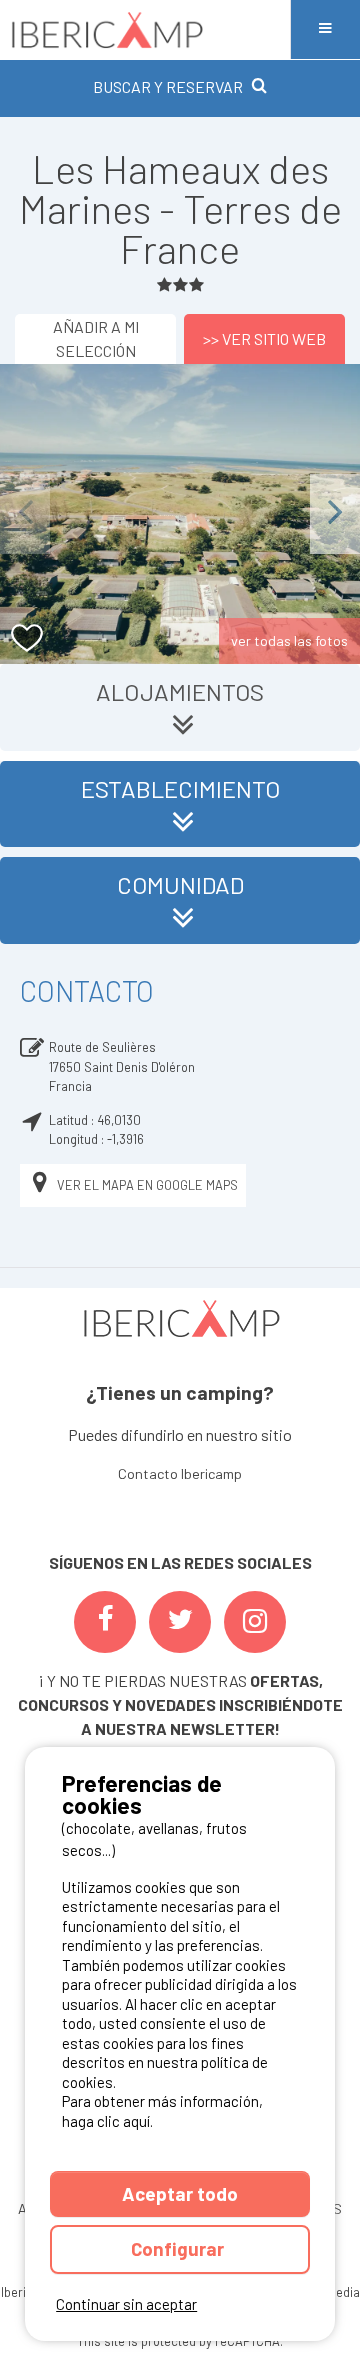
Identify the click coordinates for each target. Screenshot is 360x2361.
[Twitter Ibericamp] (180, 1622)
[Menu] (325, 29)
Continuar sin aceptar (126, 2304)
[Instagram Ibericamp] (255, 1622)
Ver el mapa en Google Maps (147, 1185)
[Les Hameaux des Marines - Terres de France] (180, 514)
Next (335, 513)
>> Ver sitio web (264, 338)
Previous (25, 513)
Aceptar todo (180, 2193)
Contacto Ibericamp (180, 1473)
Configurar (179, 2248)
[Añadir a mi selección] (27, 638)
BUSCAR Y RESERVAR (168, 86)
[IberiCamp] (145, 29)
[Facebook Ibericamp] (105, 1622)
